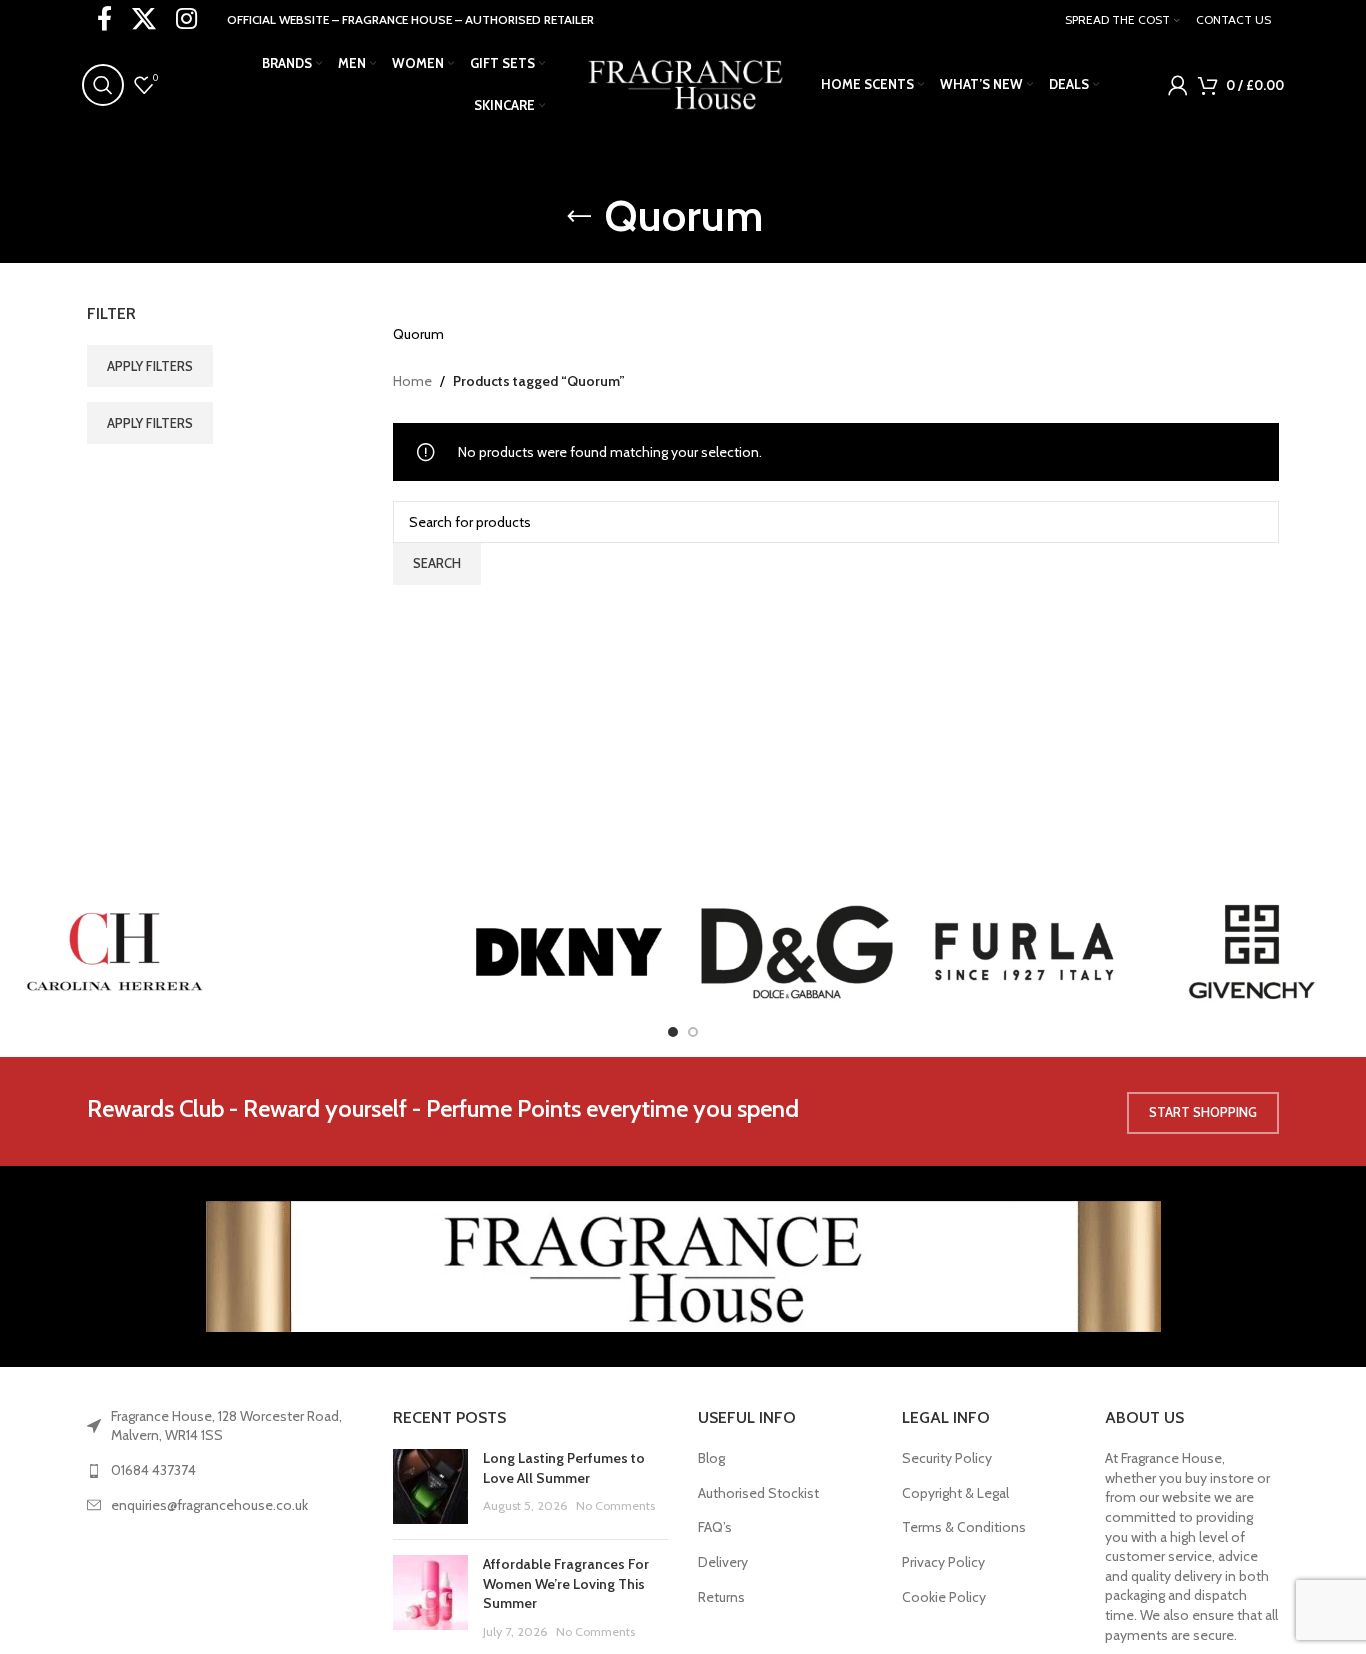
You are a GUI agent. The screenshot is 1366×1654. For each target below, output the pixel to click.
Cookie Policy (944, 1597)
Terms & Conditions (964, 1527)
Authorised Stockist (758, 1493)
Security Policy (947, 1458)
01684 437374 (153, 1470)
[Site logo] (683, 83)
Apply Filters (150, 366)
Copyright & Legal (955, 1493)
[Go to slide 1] (673, 1032)
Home (412, 381)
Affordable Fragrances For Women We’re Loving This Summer (566, 1583)
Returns (721, 1597)
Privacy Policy (943, 1562)
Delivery (723, 1562)
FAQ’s (715, 1527)
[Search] (103, 85)
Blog (711, 1458)
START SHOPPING (1203, 1112)
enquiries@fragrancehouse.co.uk (209, 1505)
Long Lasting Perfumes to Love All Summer (564, 1468)
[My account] (1178, 85)
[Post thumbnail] (430, 1486)
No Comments (615, 1505)
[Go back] (579, 217)
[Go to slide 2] (693, 1032)
